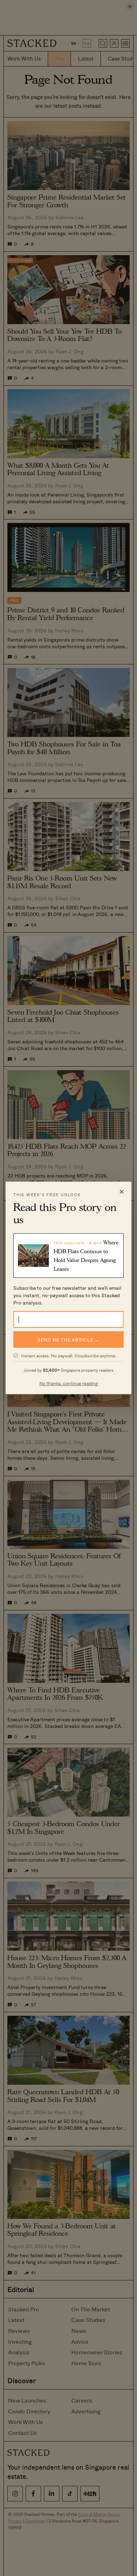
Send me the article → (68, 1340)
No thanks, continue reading (69, 1383)
